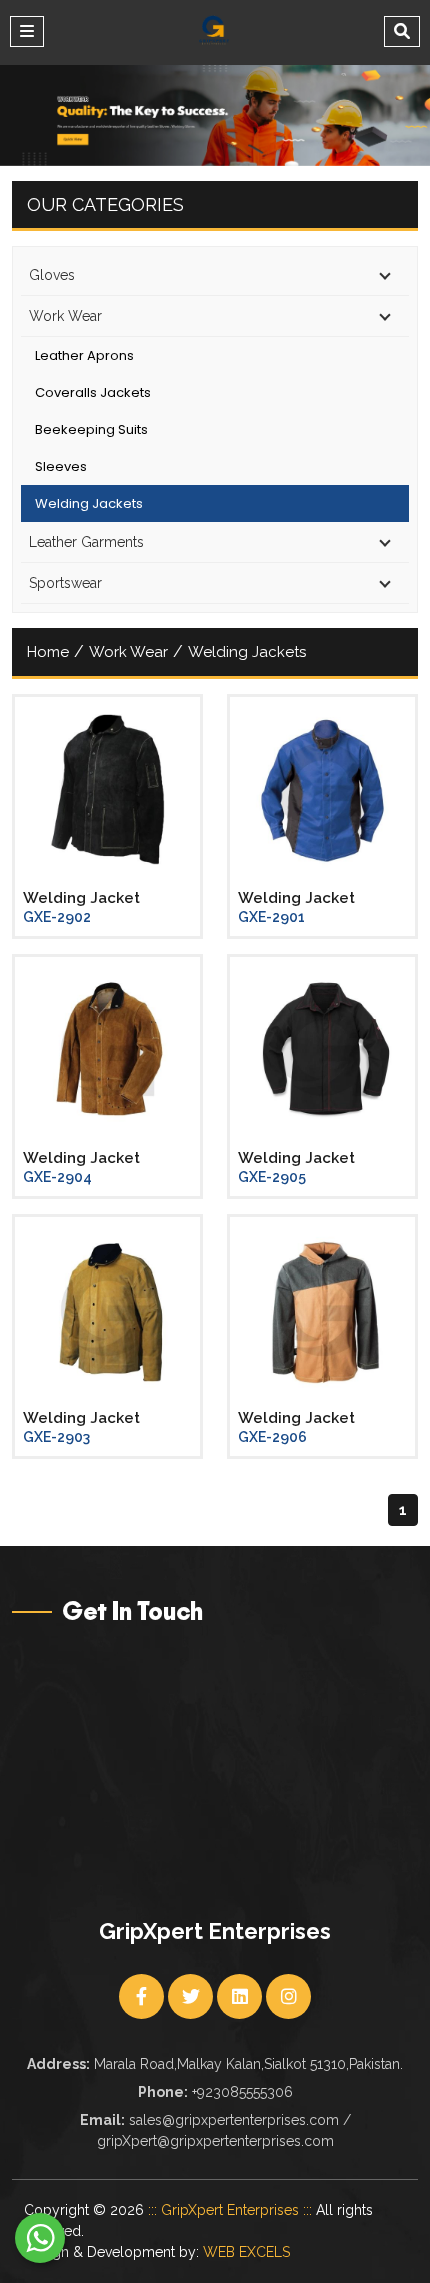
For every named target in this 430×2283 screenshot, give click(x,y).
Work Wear (128, 652)
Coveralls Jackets (93, 392)
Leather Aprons (84, 355)
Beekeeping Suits (91, 429)
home (48, 652)
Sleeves (61, 466)
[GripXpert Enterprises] (214, 30)
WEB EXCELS (246, 2252)
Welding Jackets (89, 503)
